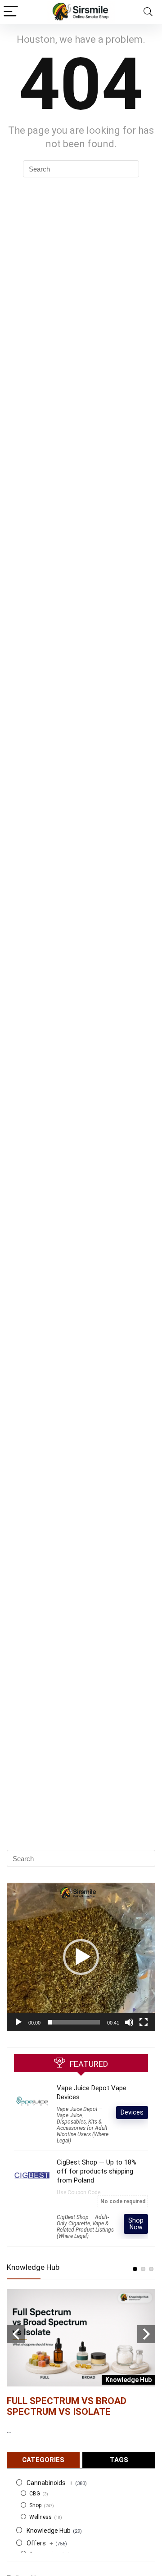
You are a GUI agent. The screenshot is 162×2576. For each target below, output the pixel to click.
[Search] (148, 12)
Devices (132, 2112)
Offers (40, 2543)
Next (146, 2334)
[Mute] (129, 2022)
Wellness (40, 2517)
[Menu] (11, 12)
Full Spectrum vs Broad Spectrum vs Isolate (67, 2406)
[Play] (18, 2022)
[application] (81, 1957)
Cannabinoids (50, 2483)
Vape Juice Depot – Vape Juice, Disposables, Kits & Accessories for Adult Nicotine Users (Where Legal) (83, 2125)
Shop (35, 2505)
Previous (16, 2334)
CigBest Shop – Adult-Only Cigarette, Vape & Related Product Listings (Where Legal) (85, 2227)
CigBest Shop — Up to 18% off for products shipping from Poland (97, 2171)
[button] (81, 1957)
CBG (35, 2494)
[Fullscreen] (144, 2022)
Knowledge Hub (49, 2531)
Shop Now (136, 2224)
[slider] (74, 2022)
